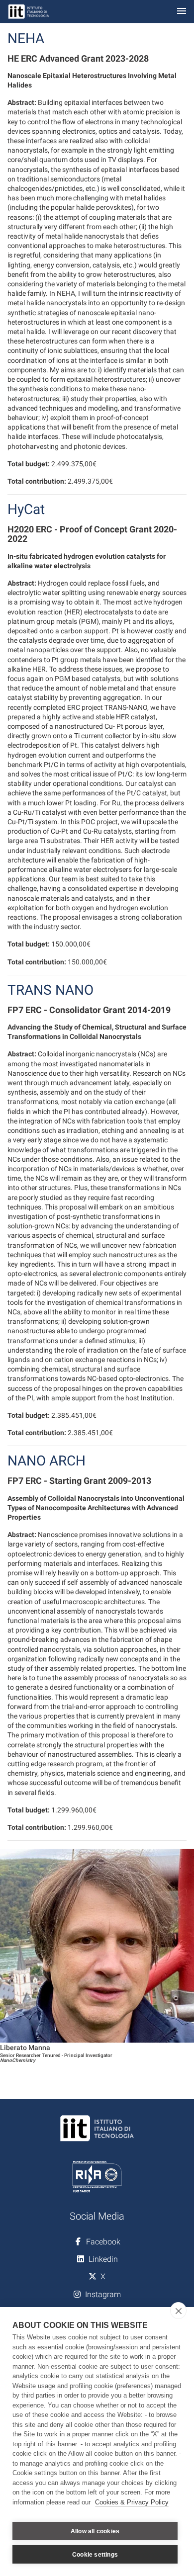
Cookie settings (95, 2555)
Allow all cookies (95, 2531)
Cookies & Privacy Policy (132, 2502)
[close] (178, 2311)
